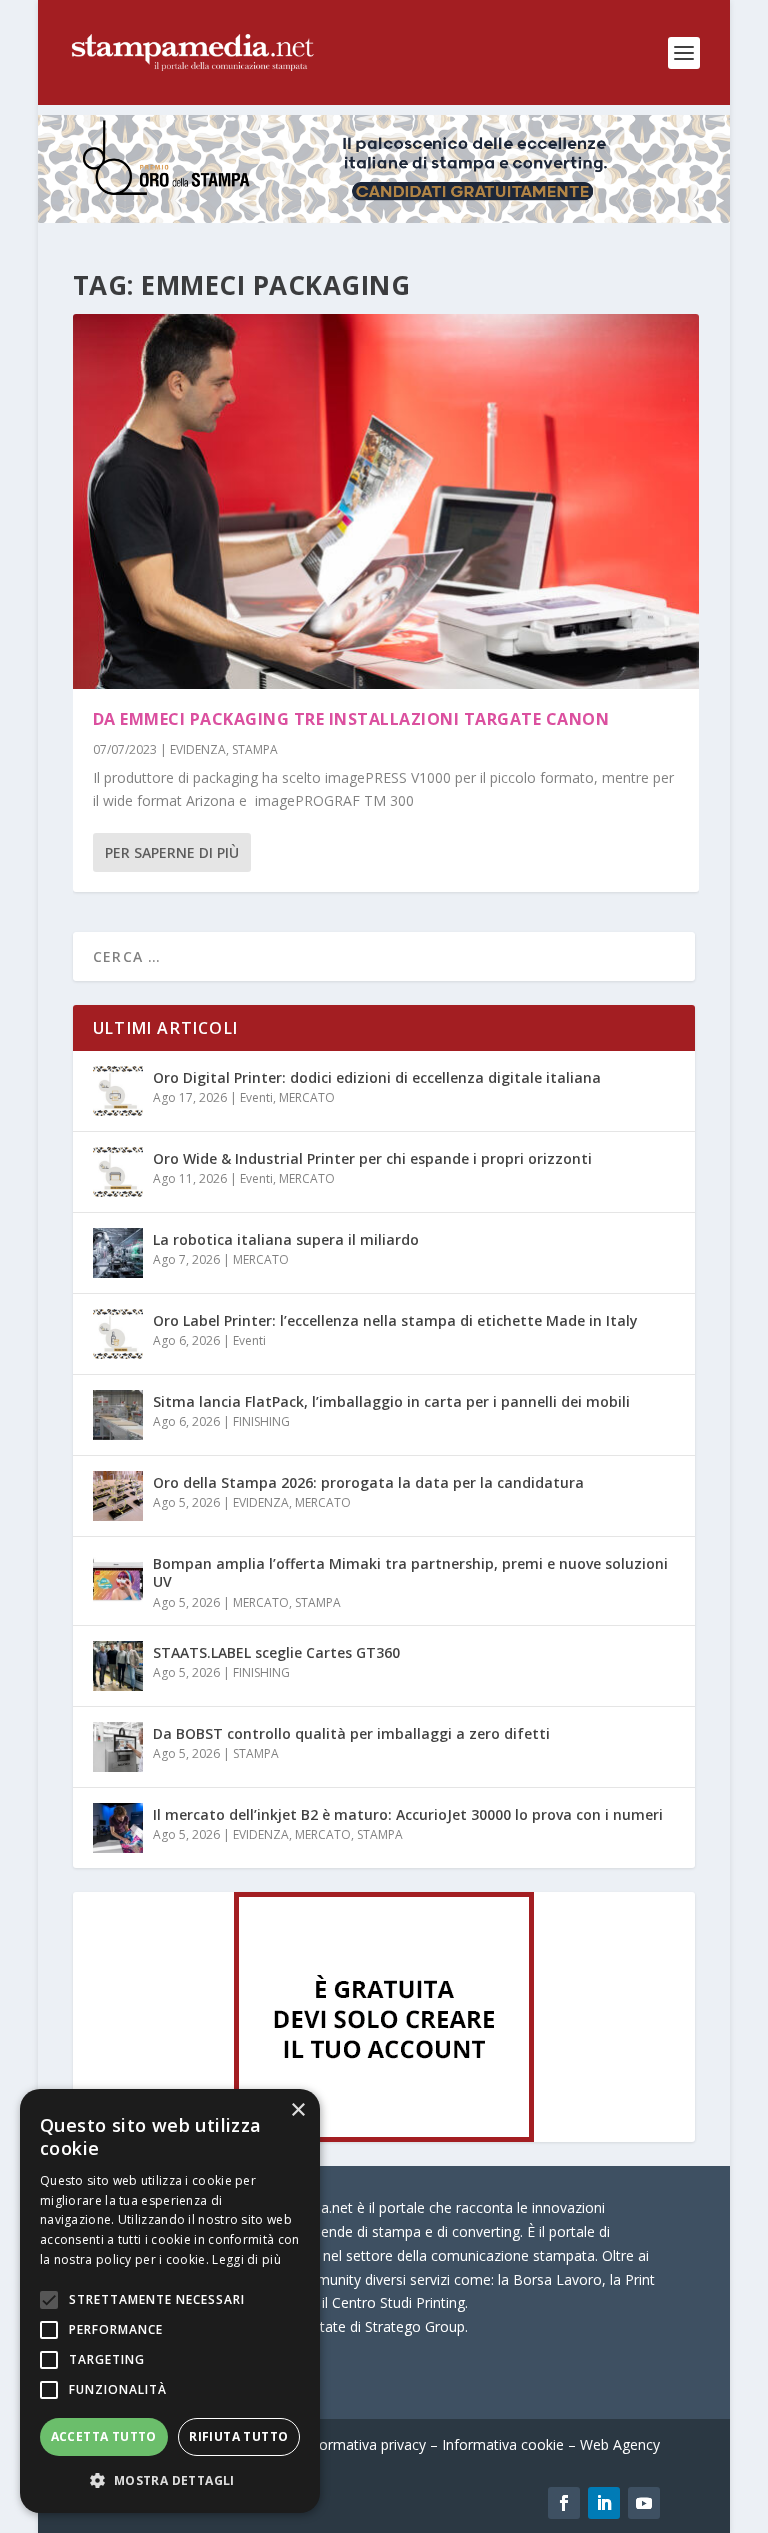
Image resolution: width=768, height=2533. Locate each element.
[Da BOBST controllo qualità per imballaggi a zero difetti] (118, 1747)
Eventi (256, 1097)
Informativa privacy (364, 2444)
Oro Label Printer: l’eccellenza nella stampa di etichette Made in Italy (395, 1320)
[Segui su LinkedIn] (604, 2503)
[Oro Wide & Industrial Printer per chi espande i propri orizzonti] (118, 1172)
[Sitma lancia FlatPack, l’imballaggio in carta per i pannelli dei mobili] (118, 1415)
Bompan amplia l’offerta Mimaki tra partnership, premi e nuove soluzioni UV (410, 1572)
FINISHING (261, 1421)
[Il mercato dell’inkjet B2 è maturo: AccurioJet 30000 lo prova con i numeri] (118, 1828)
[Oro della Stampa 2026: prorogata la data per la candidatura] (118, 1496)
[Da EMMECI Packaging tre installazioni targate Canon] (386, 501)
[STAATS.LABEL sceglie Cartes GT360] (118, 1666)
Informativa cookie (503, 2444)
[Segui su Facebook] (564, 2503)
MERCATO (307, 1097)
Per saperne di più (172, 852)
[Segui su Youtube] (644, 2503)
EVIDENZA (198, 749)
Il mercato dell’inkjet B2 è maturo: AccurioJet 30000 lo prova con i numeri (408, 1814)
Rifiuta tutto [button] (238, 2436)
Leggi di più (246, 2259)
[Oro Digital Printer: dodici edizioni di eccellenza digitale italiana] (118, 1091)
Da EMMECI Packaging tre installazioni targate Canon (351, 719)
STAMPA (255, 749)
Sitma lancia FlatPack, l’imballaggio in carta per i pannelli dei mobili (391, 1401)
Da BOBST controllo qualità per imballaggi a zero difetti (351, 1733)
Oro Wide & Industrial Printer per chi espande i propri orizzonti (372, 1158)
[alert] (170, 2301)
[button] (170, 2481)
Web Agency (620, 2444)
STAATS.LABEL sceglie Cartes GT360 (276, 1652)
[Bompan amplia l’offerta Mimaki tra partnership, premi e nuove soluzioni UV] (118, 1577)
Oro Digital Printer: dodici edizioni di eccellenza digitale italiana (377, 1077)
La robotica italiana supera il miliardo (286, 1239)
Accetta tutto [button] (104, 2436)
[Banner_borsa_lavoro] (384, 2136)
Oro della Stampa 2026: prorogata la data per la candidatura (368, 1482)
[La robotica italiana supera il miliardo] (118, 1253)
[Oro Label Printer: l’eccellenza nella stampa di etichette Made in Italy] (118, 1334)
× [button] (297, 2110)
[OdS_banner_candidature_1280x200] (383, 217)
